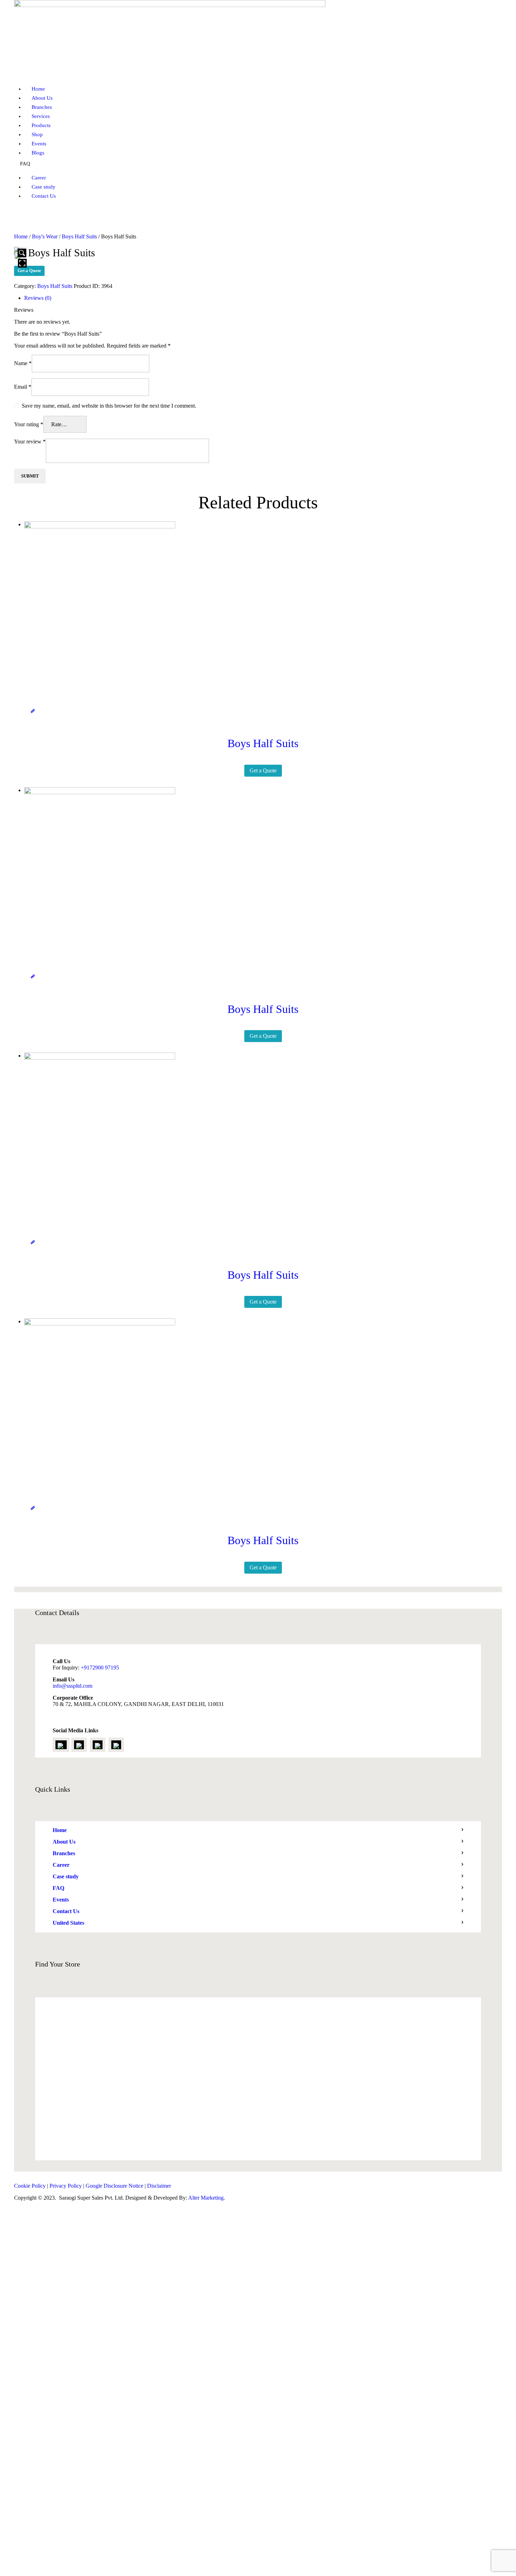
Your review (30, 442)
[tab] (263, 298)
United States (68, 1923)
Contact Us (66, 1911)
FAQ (58, 1888)
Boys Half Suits (79, 236)
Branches (64, 1853)
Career (61, 1865)
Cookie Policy (30, 2186)
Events (61, 1900)
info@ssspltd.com (72, 1686)
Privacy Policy (66, 2186)
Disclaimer (159, 2186)
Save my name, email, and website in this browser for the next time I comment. (109, 406)
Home (21, 236)
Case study (66, 1876)
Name (23, 363)
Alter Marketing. (207, 2198)
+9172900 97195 (100, 1668)
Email (23, 387)
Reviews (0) (38, 298)
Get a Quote (29, 271)
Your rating (29, 424)
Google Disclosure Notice (114, 2186)
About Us (64, 1842)
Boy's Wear (45, 236)
